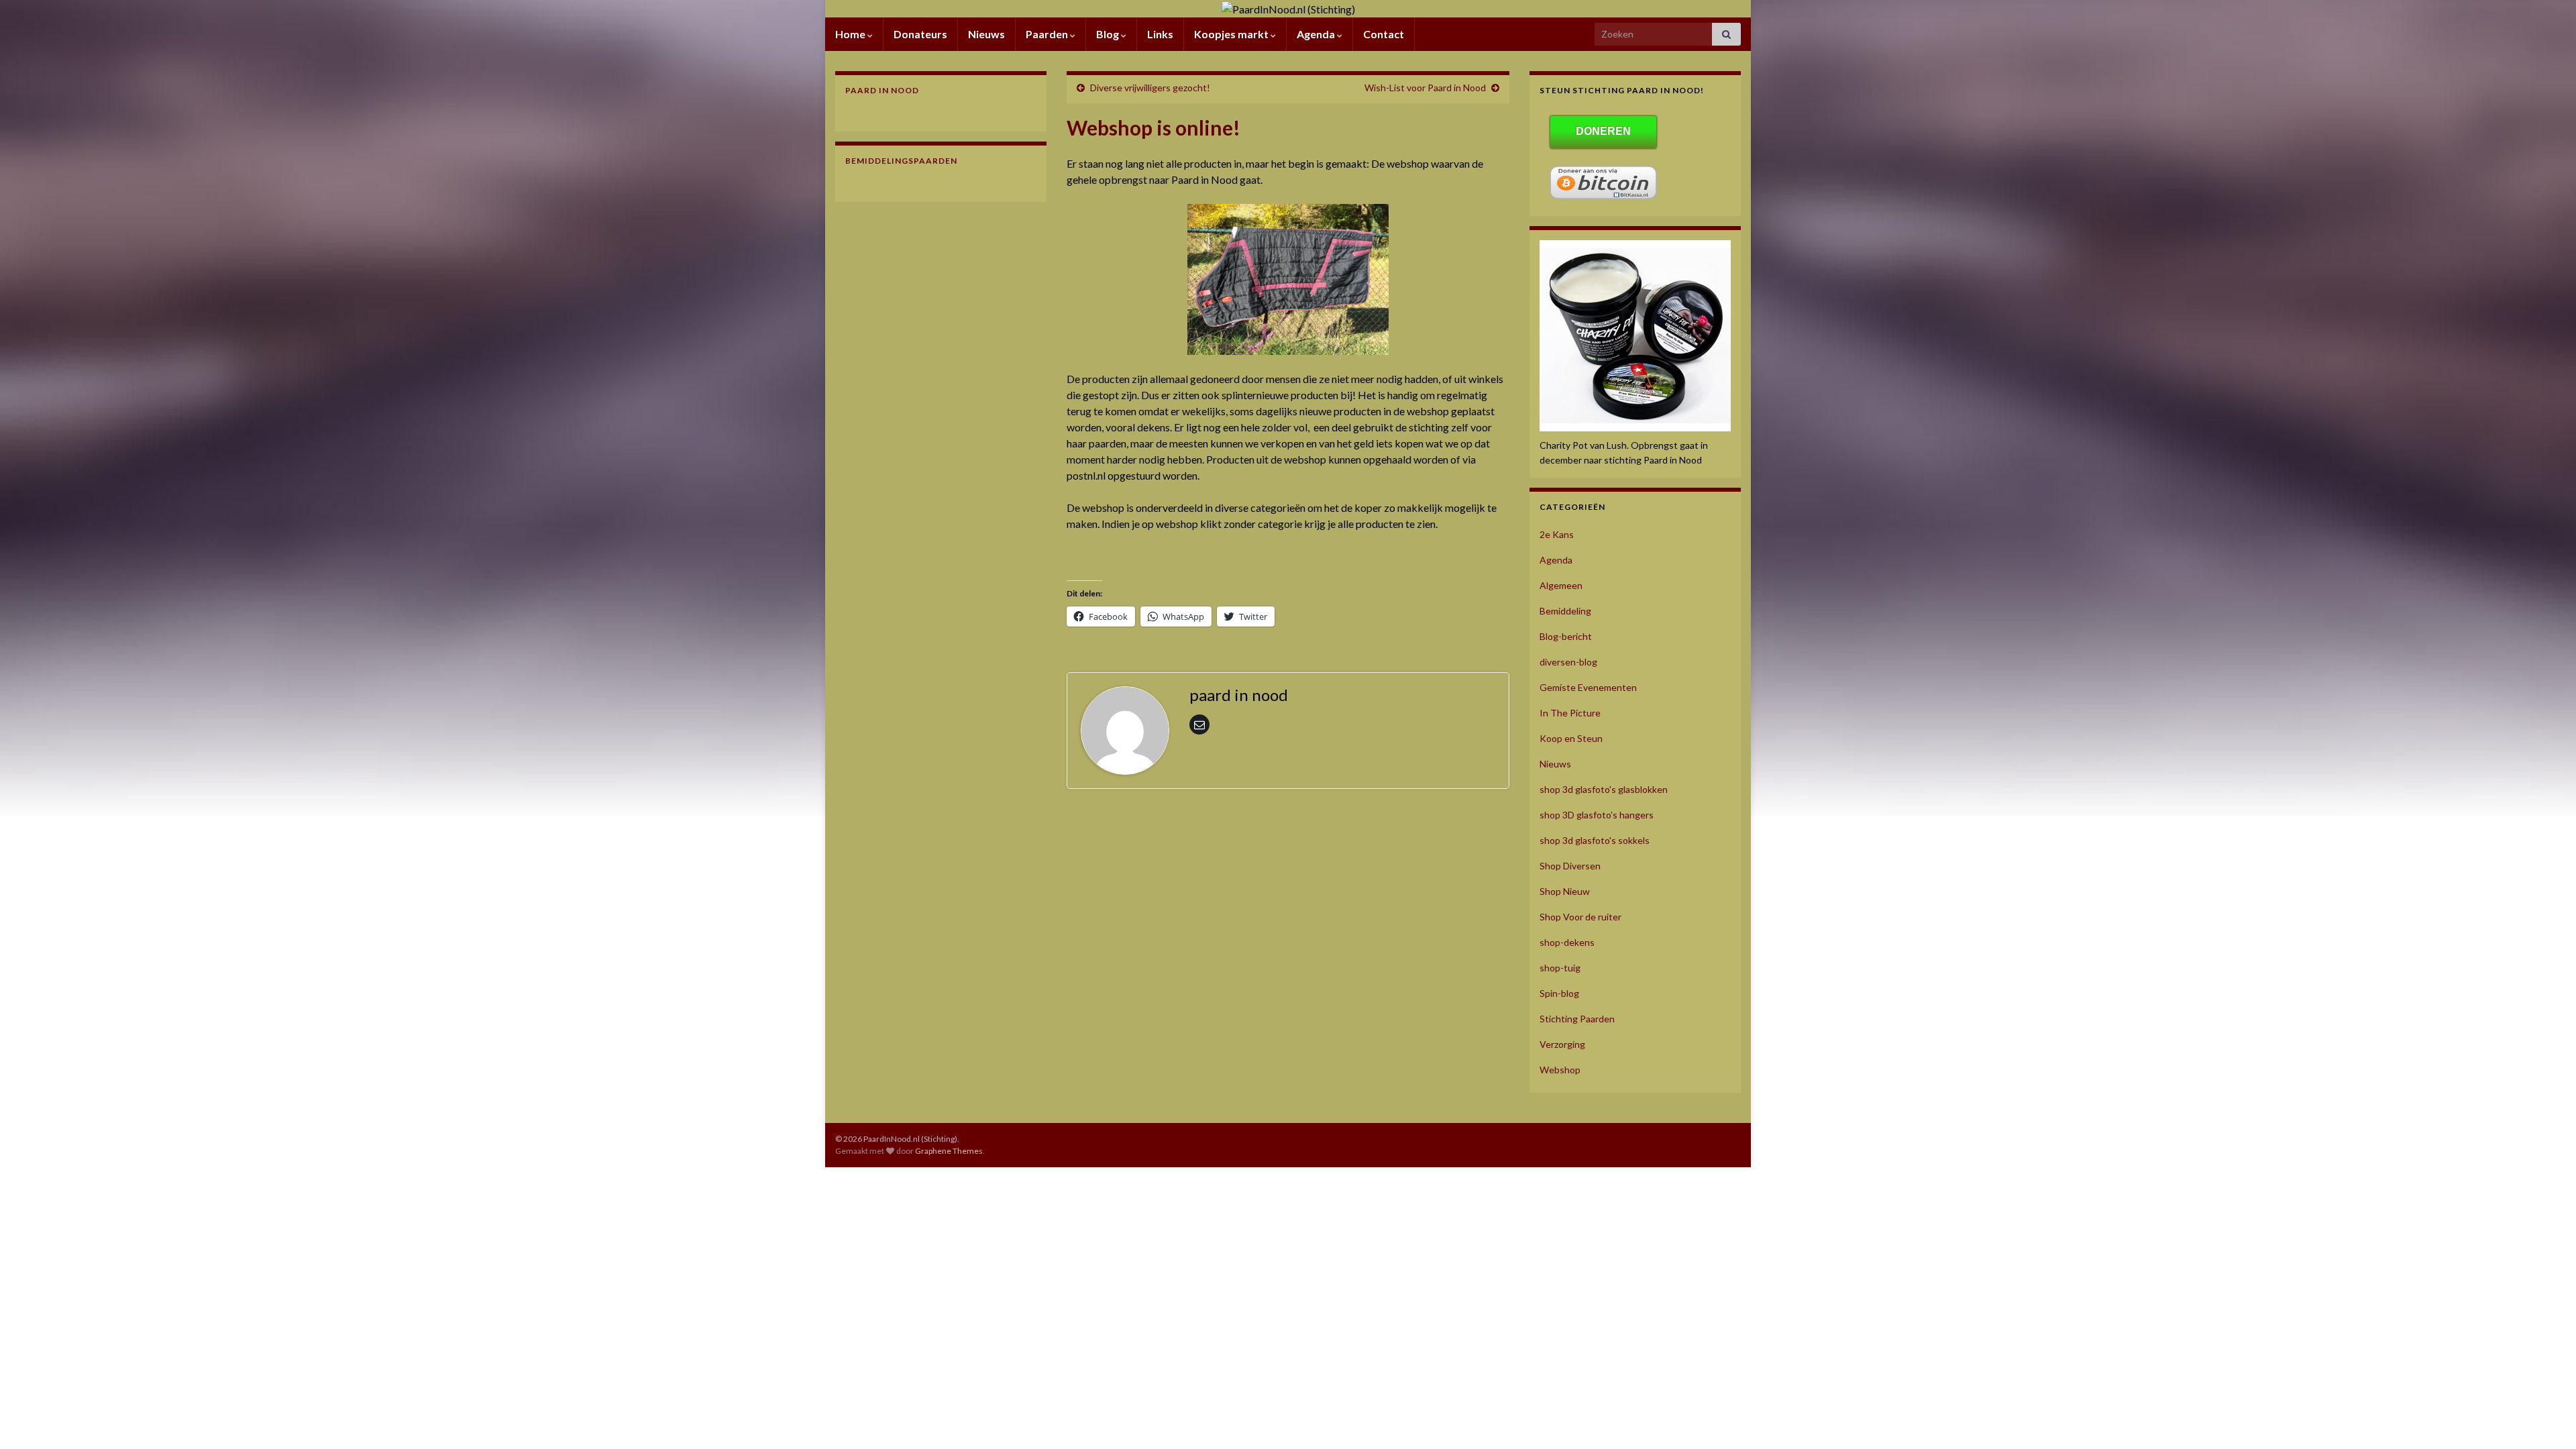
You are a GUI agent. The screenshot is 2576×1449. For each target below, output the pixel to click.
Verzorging (1562, 1044)
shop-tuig (1560, 968)
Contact (1384, 34)
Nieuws (986, 34)
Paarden (1048, 34)
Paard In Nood (882, 90)
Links (1160, 34)
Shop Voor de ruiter (1580, 917)
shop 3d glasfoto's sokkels (1595, 840)
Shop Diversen (1570, 866)
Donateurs (920, 34)
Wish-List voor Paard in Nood (1425, 88)
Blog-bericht (1566, 636)
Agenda (1317, 34)
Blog (1109, 34)
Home (851, 34)
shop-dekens (1567, 942)
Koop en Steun (1571, 738)
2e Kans (1557, 534)
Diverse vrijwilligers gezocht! (1150, 88)
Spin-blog (1559, 993)
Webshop (1560, 1070)
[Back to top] (2546, 1419)
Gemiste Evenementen (1588, 687)
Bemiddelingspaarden (901, 161)
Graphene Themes (949, 1151)
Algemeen (1561, 585)
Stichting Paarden (1577, 1019)
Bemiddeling (1565, 611)
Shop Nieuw (1565, 891)
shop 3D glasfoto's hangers (1597, 815)
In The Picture (1570, 713)
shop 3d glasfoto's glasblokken (1604, 789)
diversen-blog (1568, 662)
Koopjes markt (1232, 34)
